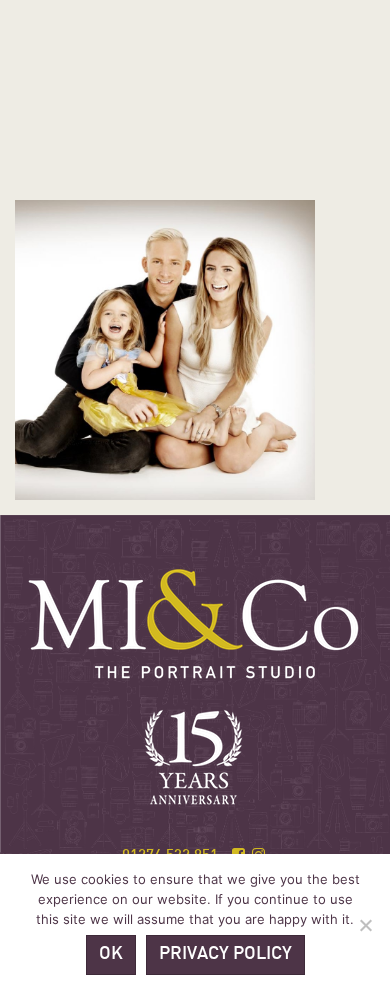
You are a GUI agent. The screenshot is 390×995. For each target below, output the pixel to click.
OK (111, 954)
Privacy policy (225, 954)
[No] (365, 925)
